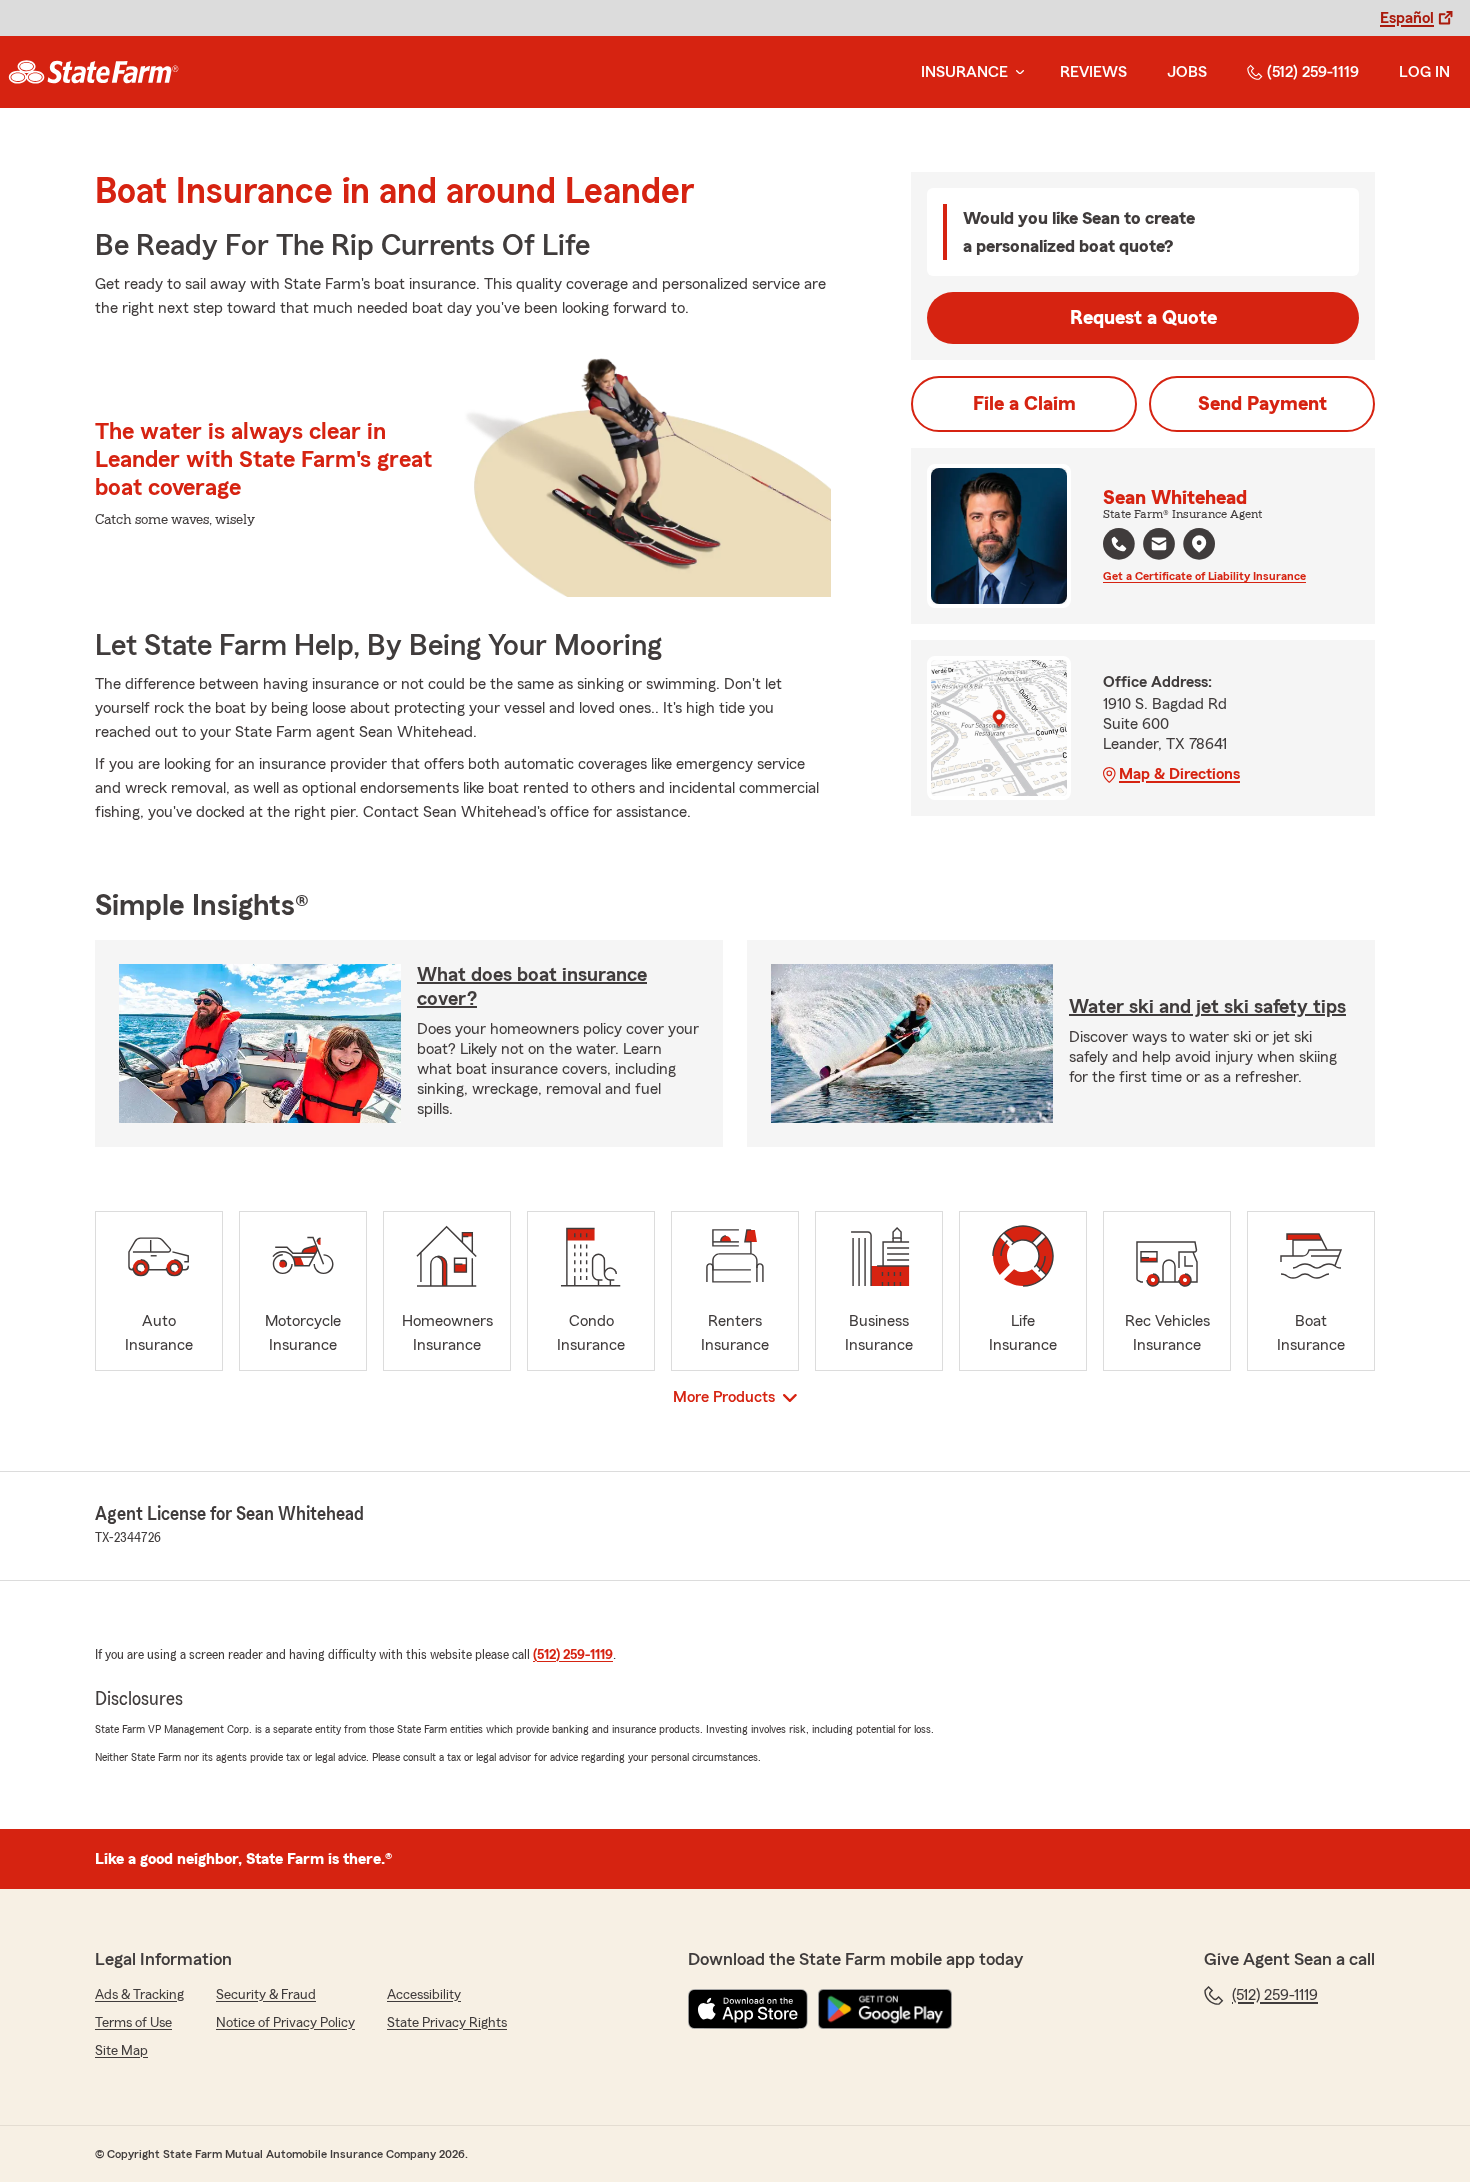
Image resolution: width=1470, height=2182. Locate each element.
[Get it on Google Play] (885, 2009)
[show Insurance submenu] (1016, 72)
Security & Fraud (266, 1995)
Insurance (964, 72)
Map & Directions (1179, 774)
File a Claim (1024, 404)
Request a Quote (1143, 318)
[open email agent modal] (1159, 546)
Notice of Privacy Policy (285, 2023)
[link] (93, 72)
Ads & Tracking (139, 1995)
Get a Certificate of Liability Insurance (1204, 576)
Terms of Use (133, 2023)
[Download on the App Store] (748, 2009)
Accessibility (424, 1995)
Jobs (1187, 72)
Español (1407, 18)
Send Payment (1262, 404)
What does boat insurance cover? (532, 987)
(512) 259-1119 (1313, 72)
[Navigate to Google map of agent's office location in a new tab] (1199, 544)
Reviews (1093, 72)
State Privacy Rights (447, 2023)
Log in (1424, 72)
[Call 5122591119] (1119, 544)
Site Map (121, 2051)
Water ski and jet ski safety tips (1207, 1007)
